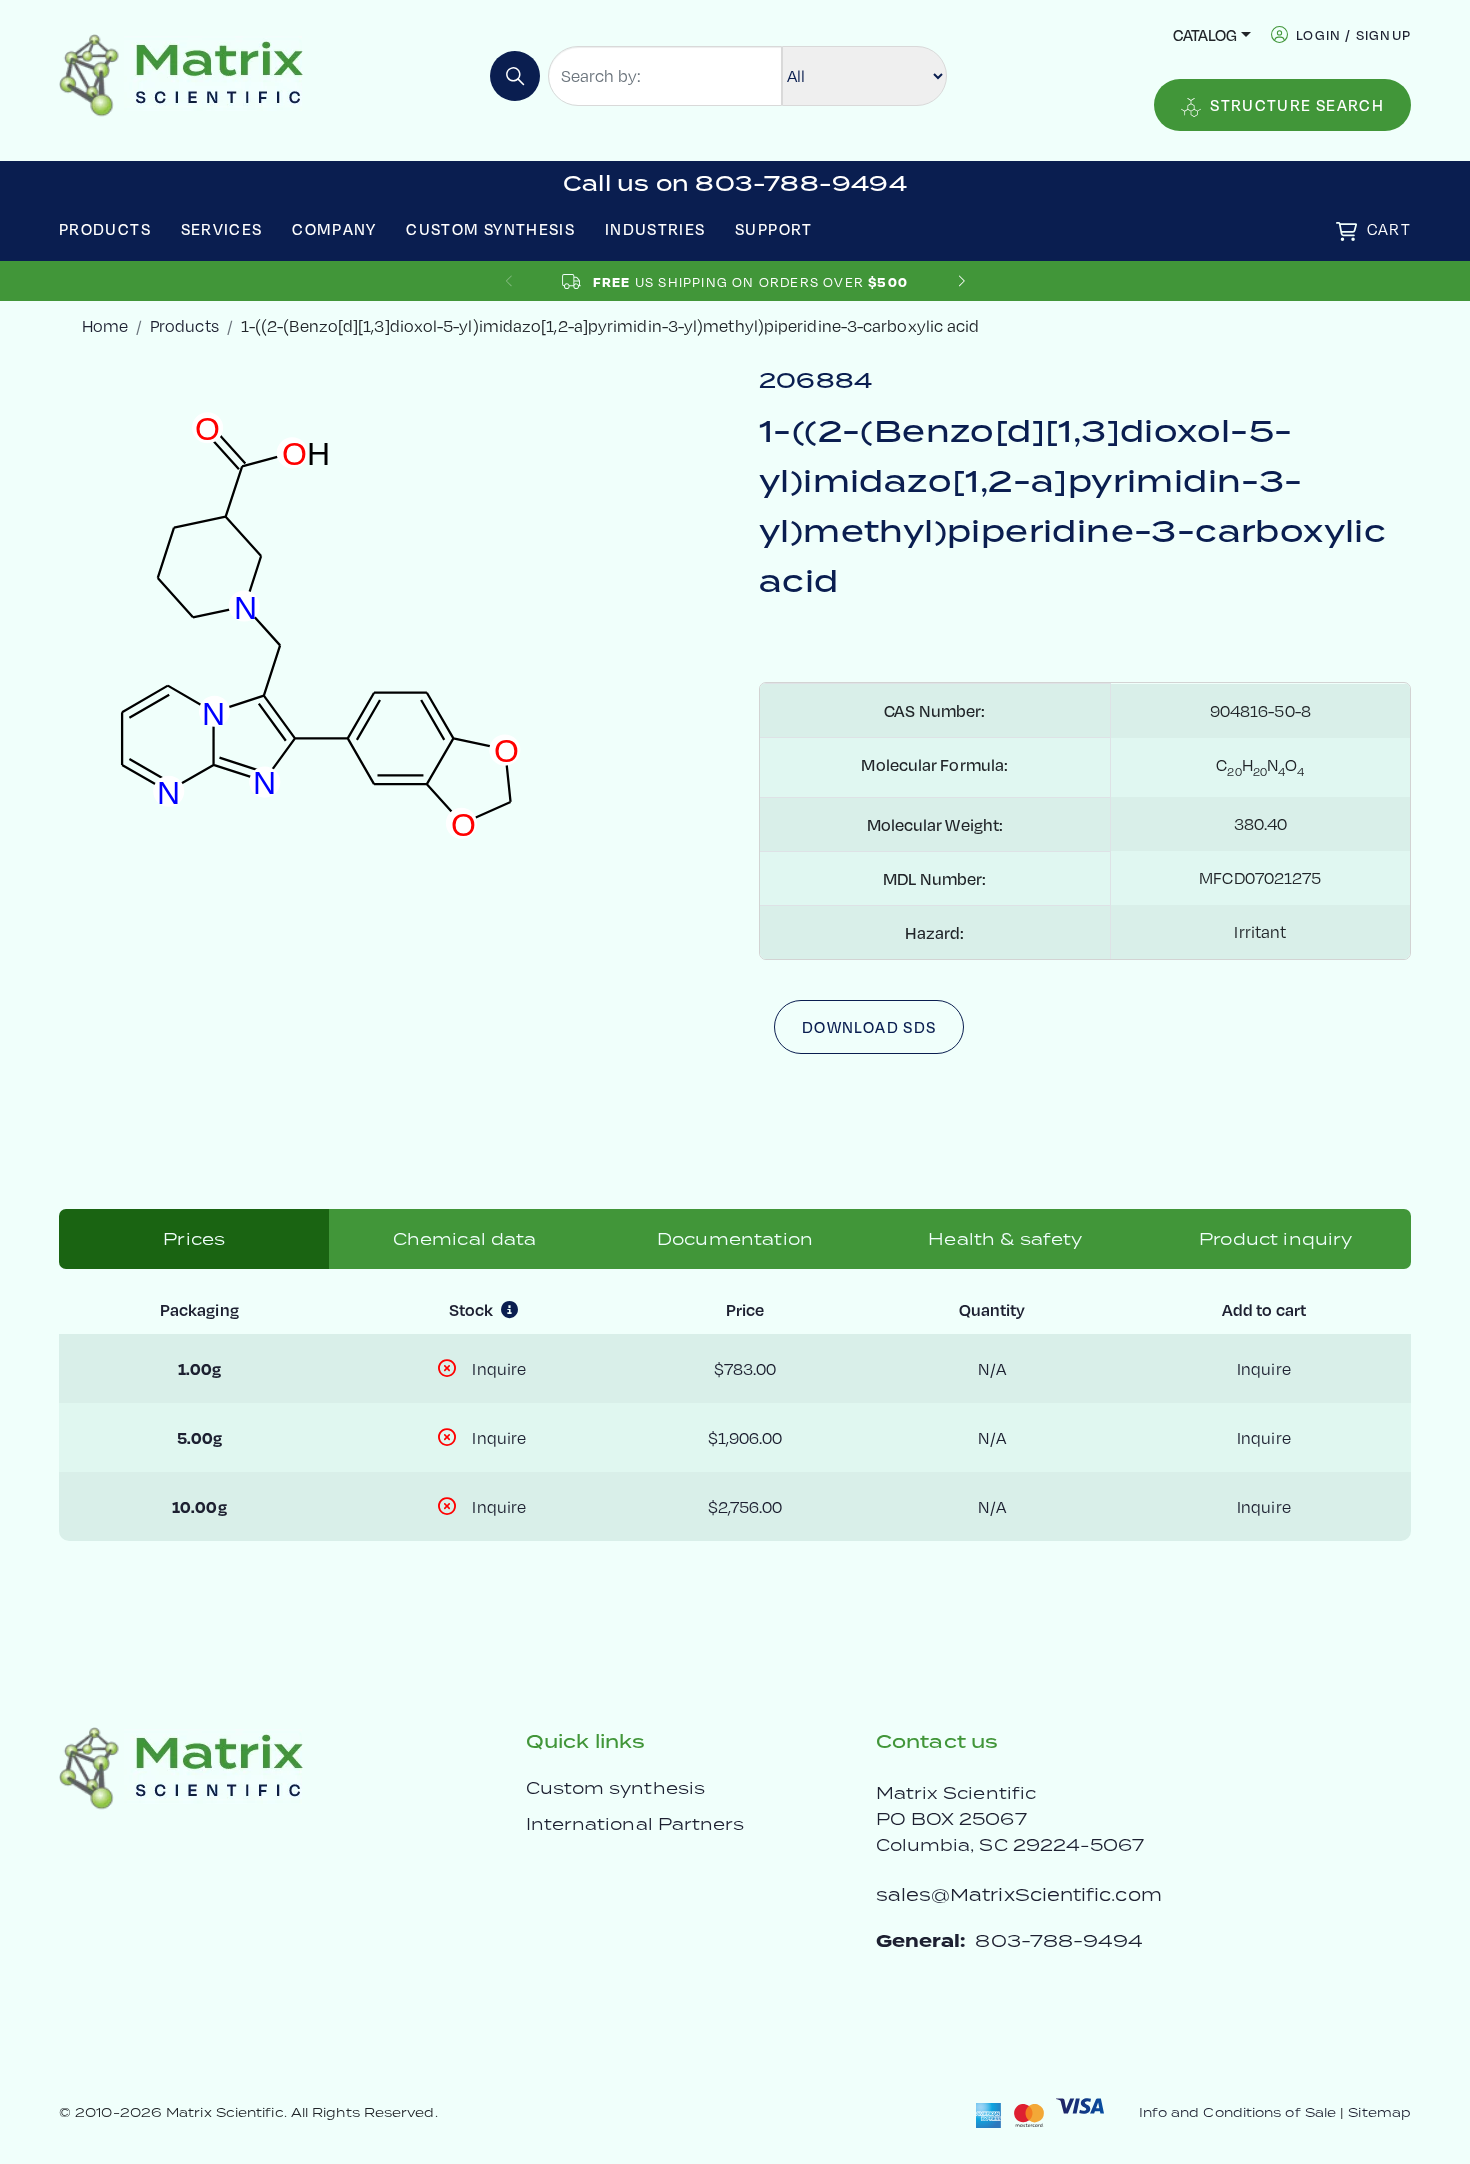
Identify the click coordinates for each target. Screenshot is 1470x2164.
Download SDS (869, 1026)
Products (105, 228)
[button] (961, 281)
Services (222, 228)
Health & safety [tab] (1005, 1239)
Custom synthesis (615, 1788)
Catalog (1205, 34)
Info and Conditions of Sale (1237, 2112)
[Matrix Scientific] (181, 73)
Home (105, 325)
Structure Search (1297, 104)
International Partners (635, 1824)
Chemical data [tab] (465, 1239)
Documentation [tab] (735, 1239)
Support (774, 228)
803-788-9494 (1059, 1940)
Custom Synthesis (490, 228)
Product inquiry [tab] (1275, 1239)
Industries (655, 228)
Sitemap (1379, 2112)
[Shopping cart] (1346, 231)
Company (334, 228)
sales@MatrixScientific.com (1019, 1894)
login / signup (1353, 34)
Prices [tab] (194, 1239)
